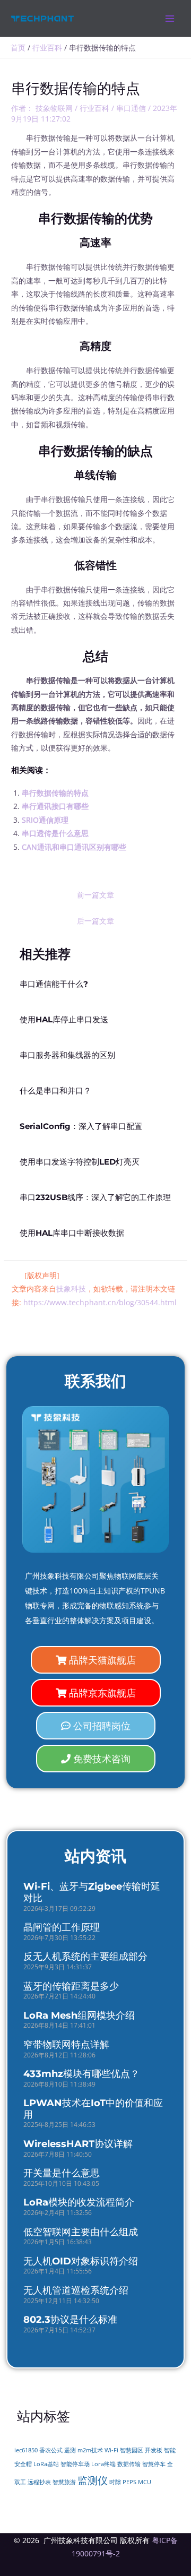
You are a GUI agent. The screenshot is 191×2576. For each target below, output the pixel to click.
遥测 (70, 2450)
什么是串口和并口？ (55, 1091)
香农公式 (51, 2450)
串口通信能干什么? (54, 984)
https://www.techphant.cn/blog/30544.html (100, 1302)
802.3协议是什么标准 (70, 2320)
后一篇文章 (95, 921)
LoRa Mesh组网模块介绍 (79, 2015)
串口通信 (131, 108)
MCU (145, 2482)
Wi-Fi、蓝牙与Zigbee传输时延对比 (92, 1892)
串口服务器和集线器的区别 (67, 1055)
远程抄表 (39, 2482)
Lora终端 (103, 2464)
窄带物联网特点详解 (66, 2045)
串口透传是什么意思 (55, 833)
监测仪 (93, 2480)
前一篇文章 (95, 895)
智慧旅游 (64, 2482)
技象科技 (71, 1289)
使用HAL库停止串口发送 (64, 1020)
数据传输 (129, 2464)
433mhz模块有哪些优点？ (81, 2074)
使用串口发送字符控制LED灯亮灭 (80, 1162)
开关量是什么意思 (62, 2173)
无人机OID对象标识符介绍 (81, 2261)
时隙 (115, 2482)
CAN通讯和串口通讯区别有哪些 (74, 847)
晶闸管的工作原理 (62, 1927)
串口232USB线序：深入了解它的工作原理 (95, 1197)
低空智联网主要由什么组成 (81, 2232)
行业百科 (94, 108)
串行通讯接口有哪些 (55, 806)
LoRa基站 (46, 2464)
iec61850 (26, 2450)
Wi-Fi (111, 2450)
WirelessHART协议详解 (78, 2144)
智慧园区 (132, 2450)
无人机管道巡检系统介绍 (76, 2290)
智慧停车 (154, 2464)
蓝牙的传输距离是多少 (71, 1986)
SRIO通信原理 (45, 820)
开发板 (154, 2450)
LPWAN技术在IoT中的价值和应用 (93, 2109)
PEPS (129, 2482)
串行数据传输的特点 (55, 793)
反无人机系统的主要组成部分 (85, 1957)
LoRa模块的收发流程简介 (79, 2202)
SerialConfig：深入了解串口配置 (81, 1126)
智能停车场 (75, 2464)
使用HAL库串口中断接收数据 (72, 1233)
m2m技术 (90, 2450)
